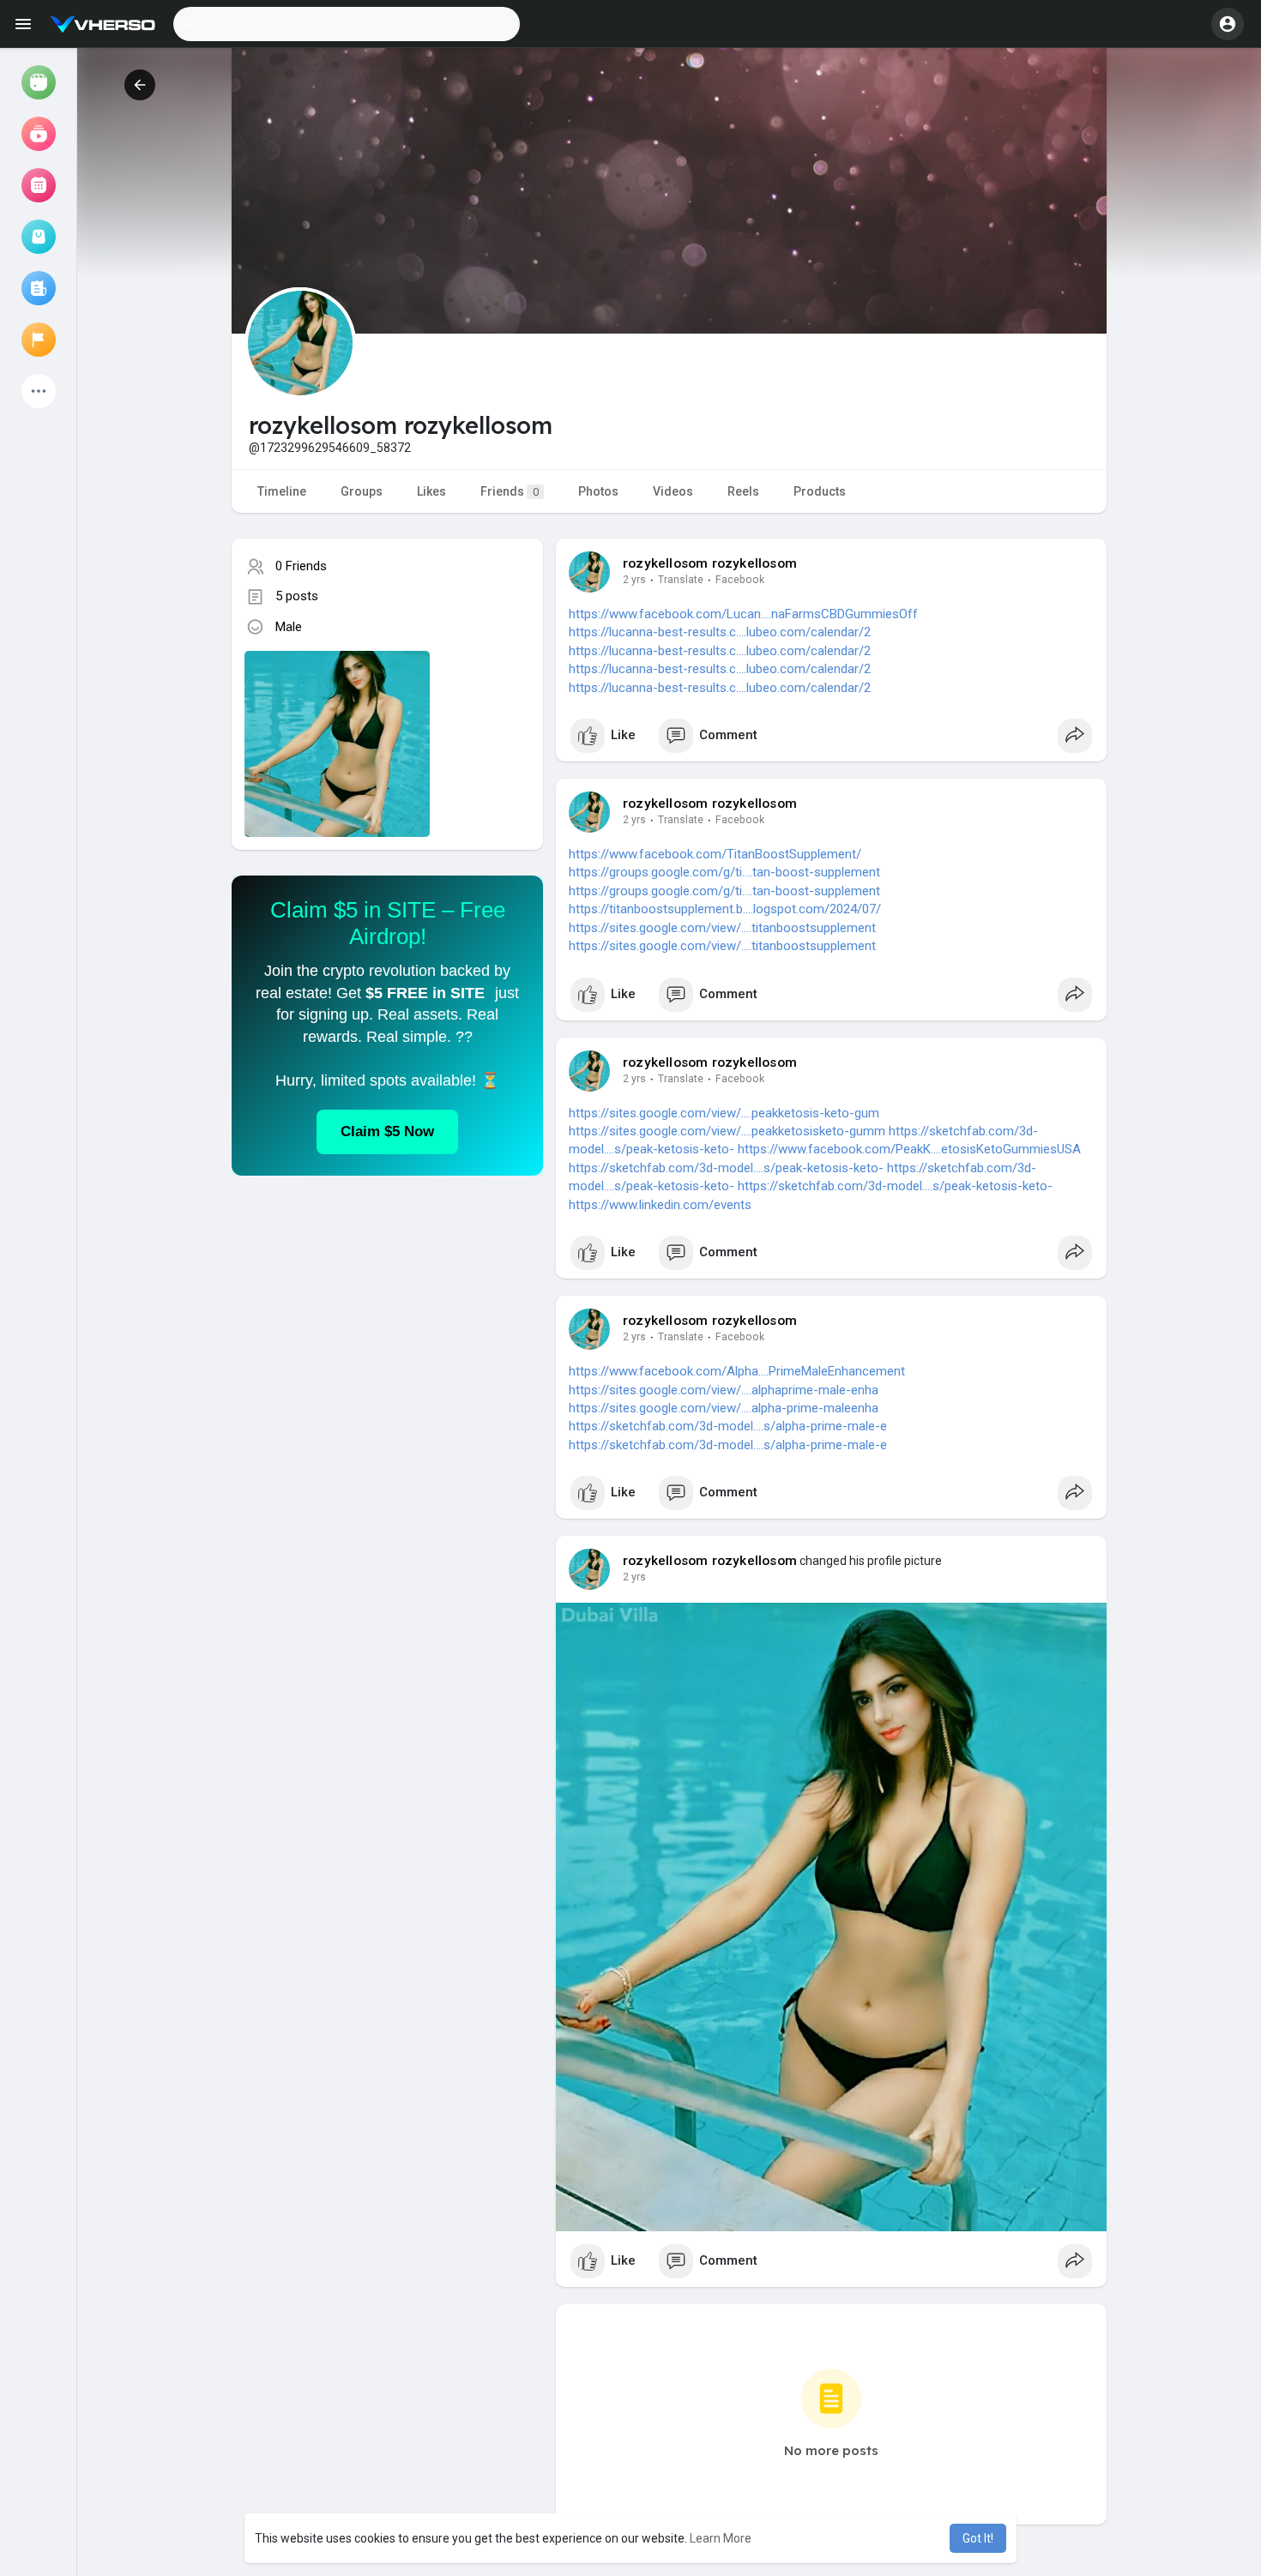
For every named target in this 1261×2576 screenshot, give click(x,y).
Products (820, 491)
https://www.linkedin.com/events (660, 1205)
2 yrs (634, 580)
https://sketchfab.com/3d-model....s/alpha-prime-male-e (728, 1426)
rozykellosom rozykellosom (710, 563)
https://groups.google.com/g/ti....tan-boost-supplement (724, 872)
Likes (431, 491)
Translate (681, 580)
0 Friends (301, 566)
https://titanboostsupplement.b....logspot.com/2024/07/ (725, 909)
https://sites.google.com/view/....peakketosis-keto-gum (724, 1113)
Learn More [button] (721, 2538)
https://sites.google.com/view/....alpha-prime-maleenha (724, 1408)
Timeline (282, 491)
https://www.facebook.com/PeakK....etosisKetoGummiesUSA (909, 1149)
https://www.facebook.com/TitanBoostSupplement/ (715, 854)
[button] (347, 24)
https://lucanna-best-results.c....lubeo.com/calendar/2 (720, 632)
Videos (673, 491)
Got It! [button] (978, 2538)
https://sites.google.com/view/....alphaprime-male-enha (724, 1390)
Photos (598, 491)
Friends (510, 491)
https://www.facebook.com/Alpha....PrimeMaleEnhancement (737, 1371)
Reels (743, 491)
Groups (362, 491)
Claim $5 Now (387, 1132)
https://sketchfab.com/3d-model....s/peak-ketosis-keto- (726, 1168)
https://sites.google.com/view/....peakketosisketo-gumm (727, 1131)
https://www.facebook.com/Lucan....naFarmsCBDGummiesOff (743, 614)
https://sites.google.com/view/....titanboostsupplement (722, 928)
